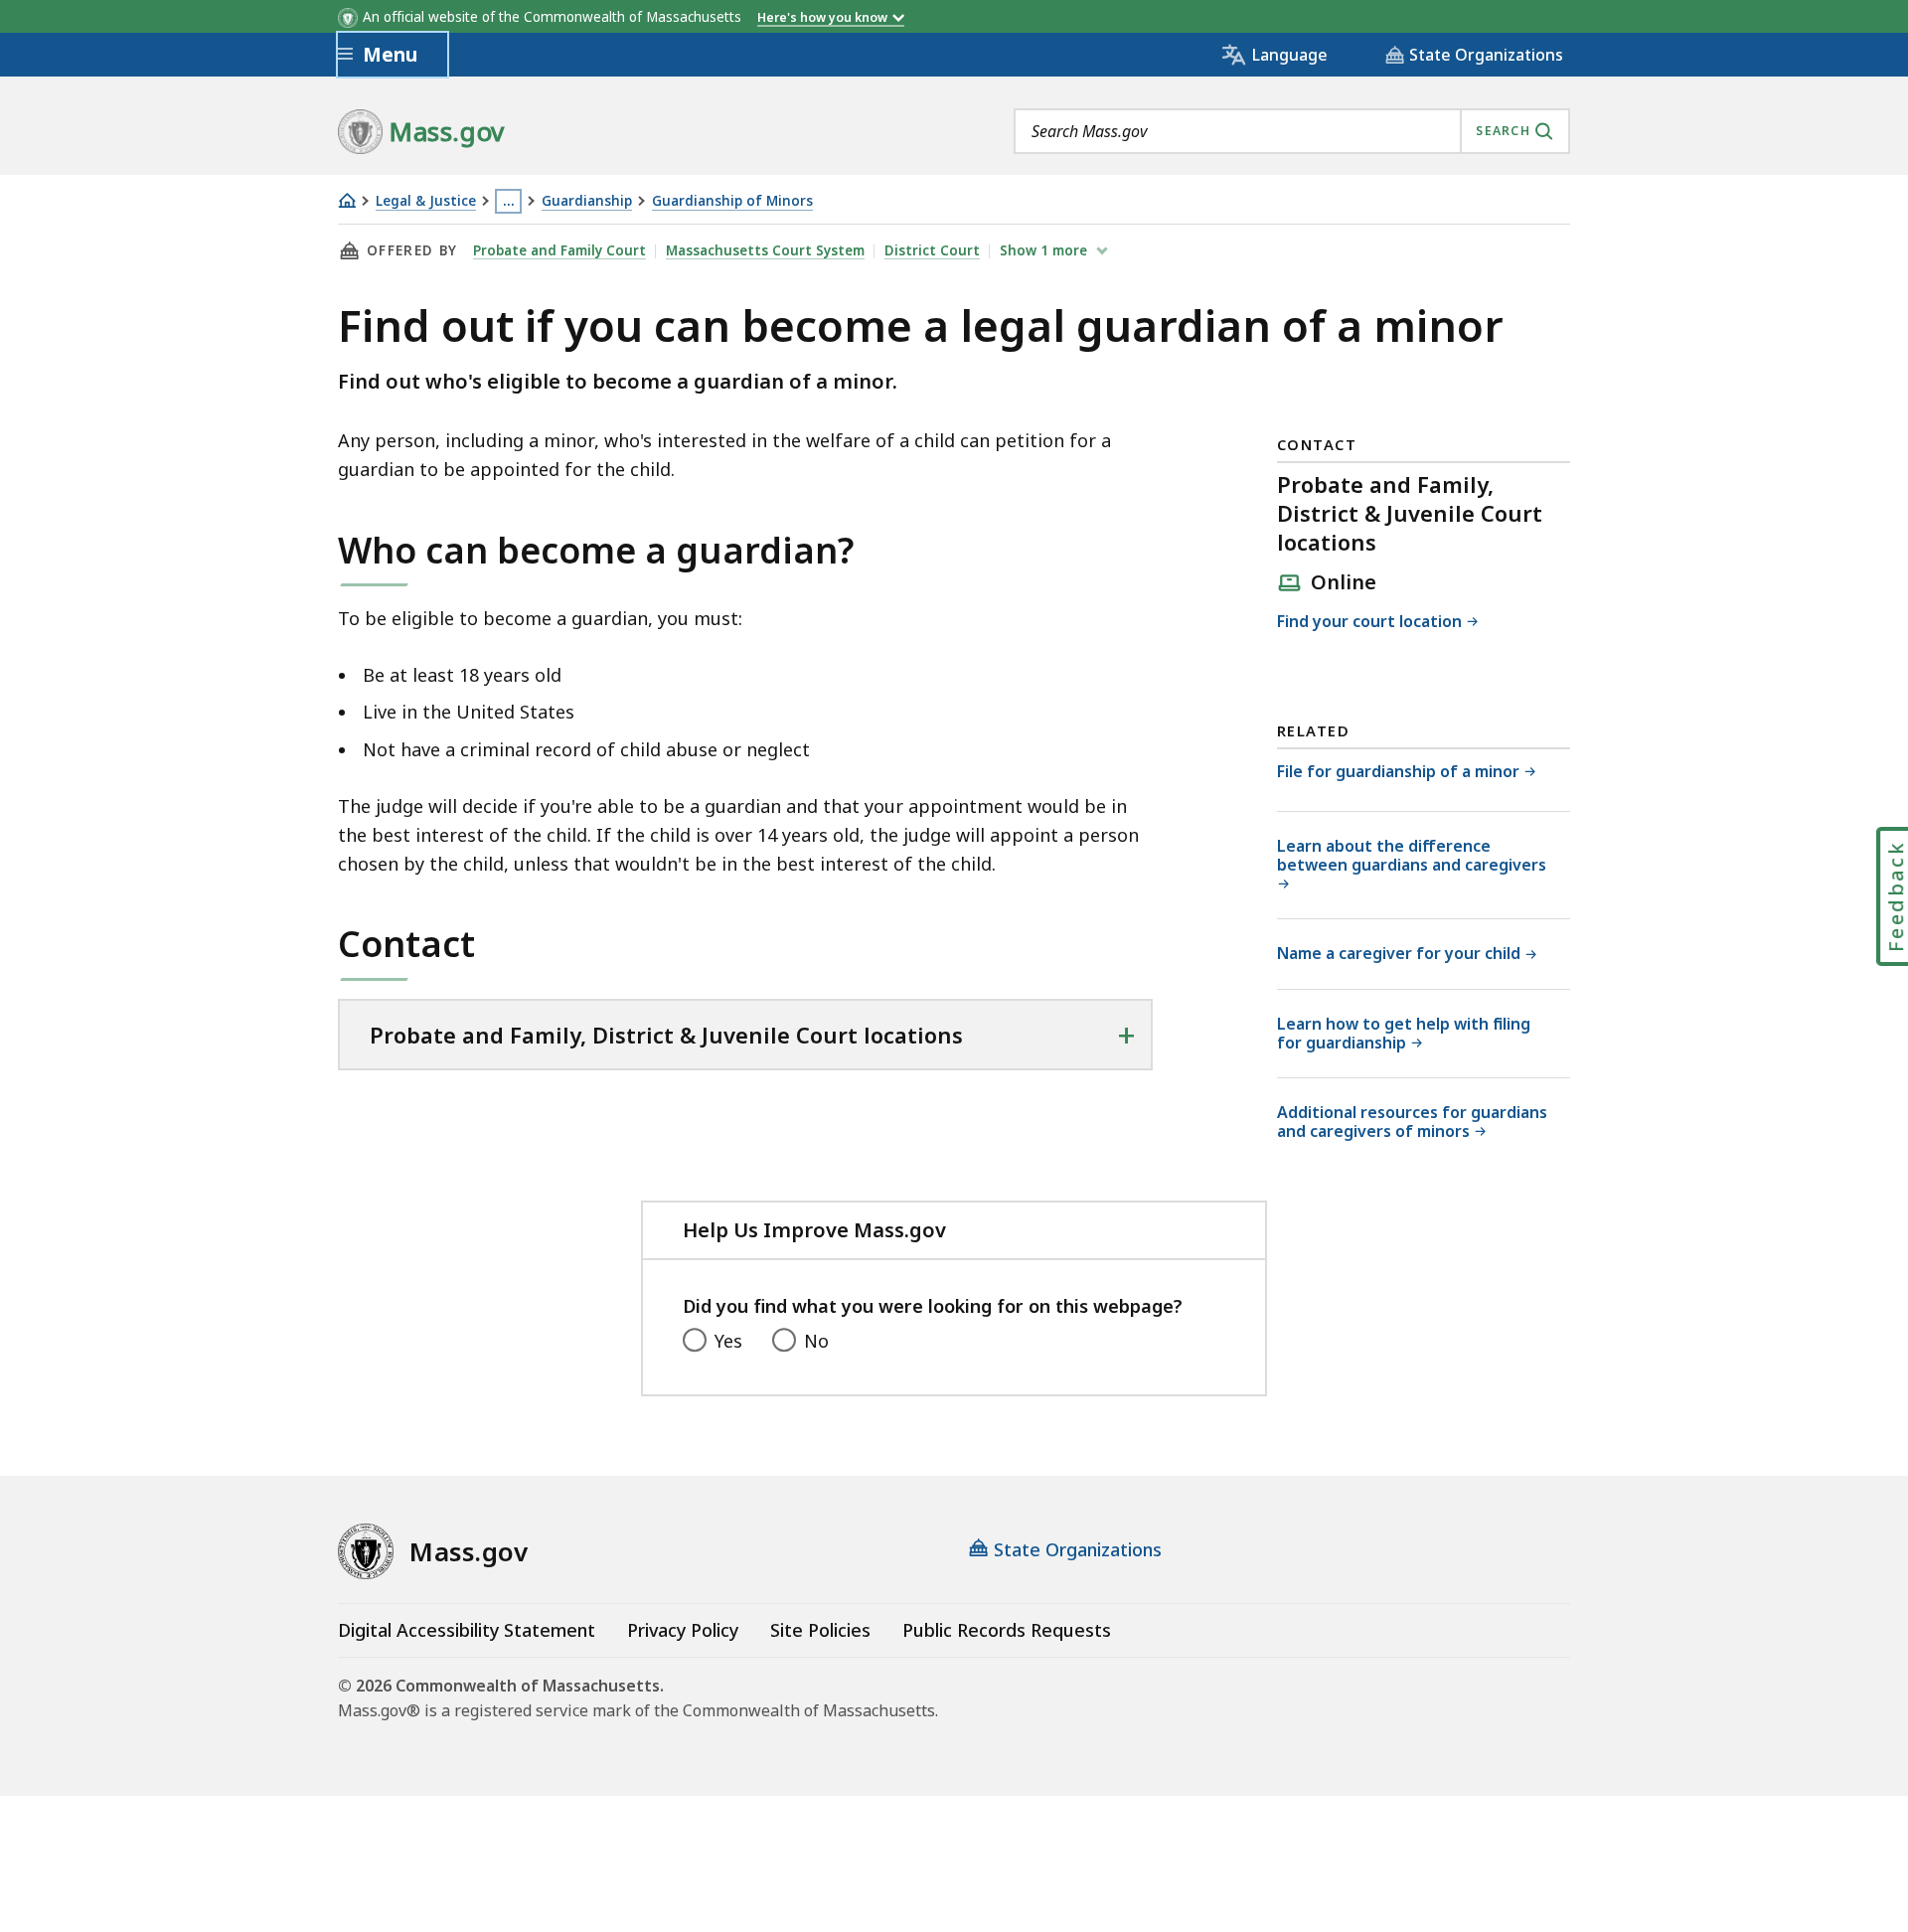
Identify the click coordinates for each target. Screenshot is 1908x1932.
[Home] (347, 200)
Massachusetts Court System (765, 250)
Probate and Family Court (559, 250)
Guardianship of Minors (732, 201)
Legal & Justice (426, 201)
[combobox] (1292, 131)
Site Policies (820, 1630)
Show (1043, 250)
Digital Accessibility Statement (467, 1630)
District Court (932, 250)
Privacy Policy (683, 1630)
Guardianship (587, 201)
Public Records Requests (1007, 1630)
